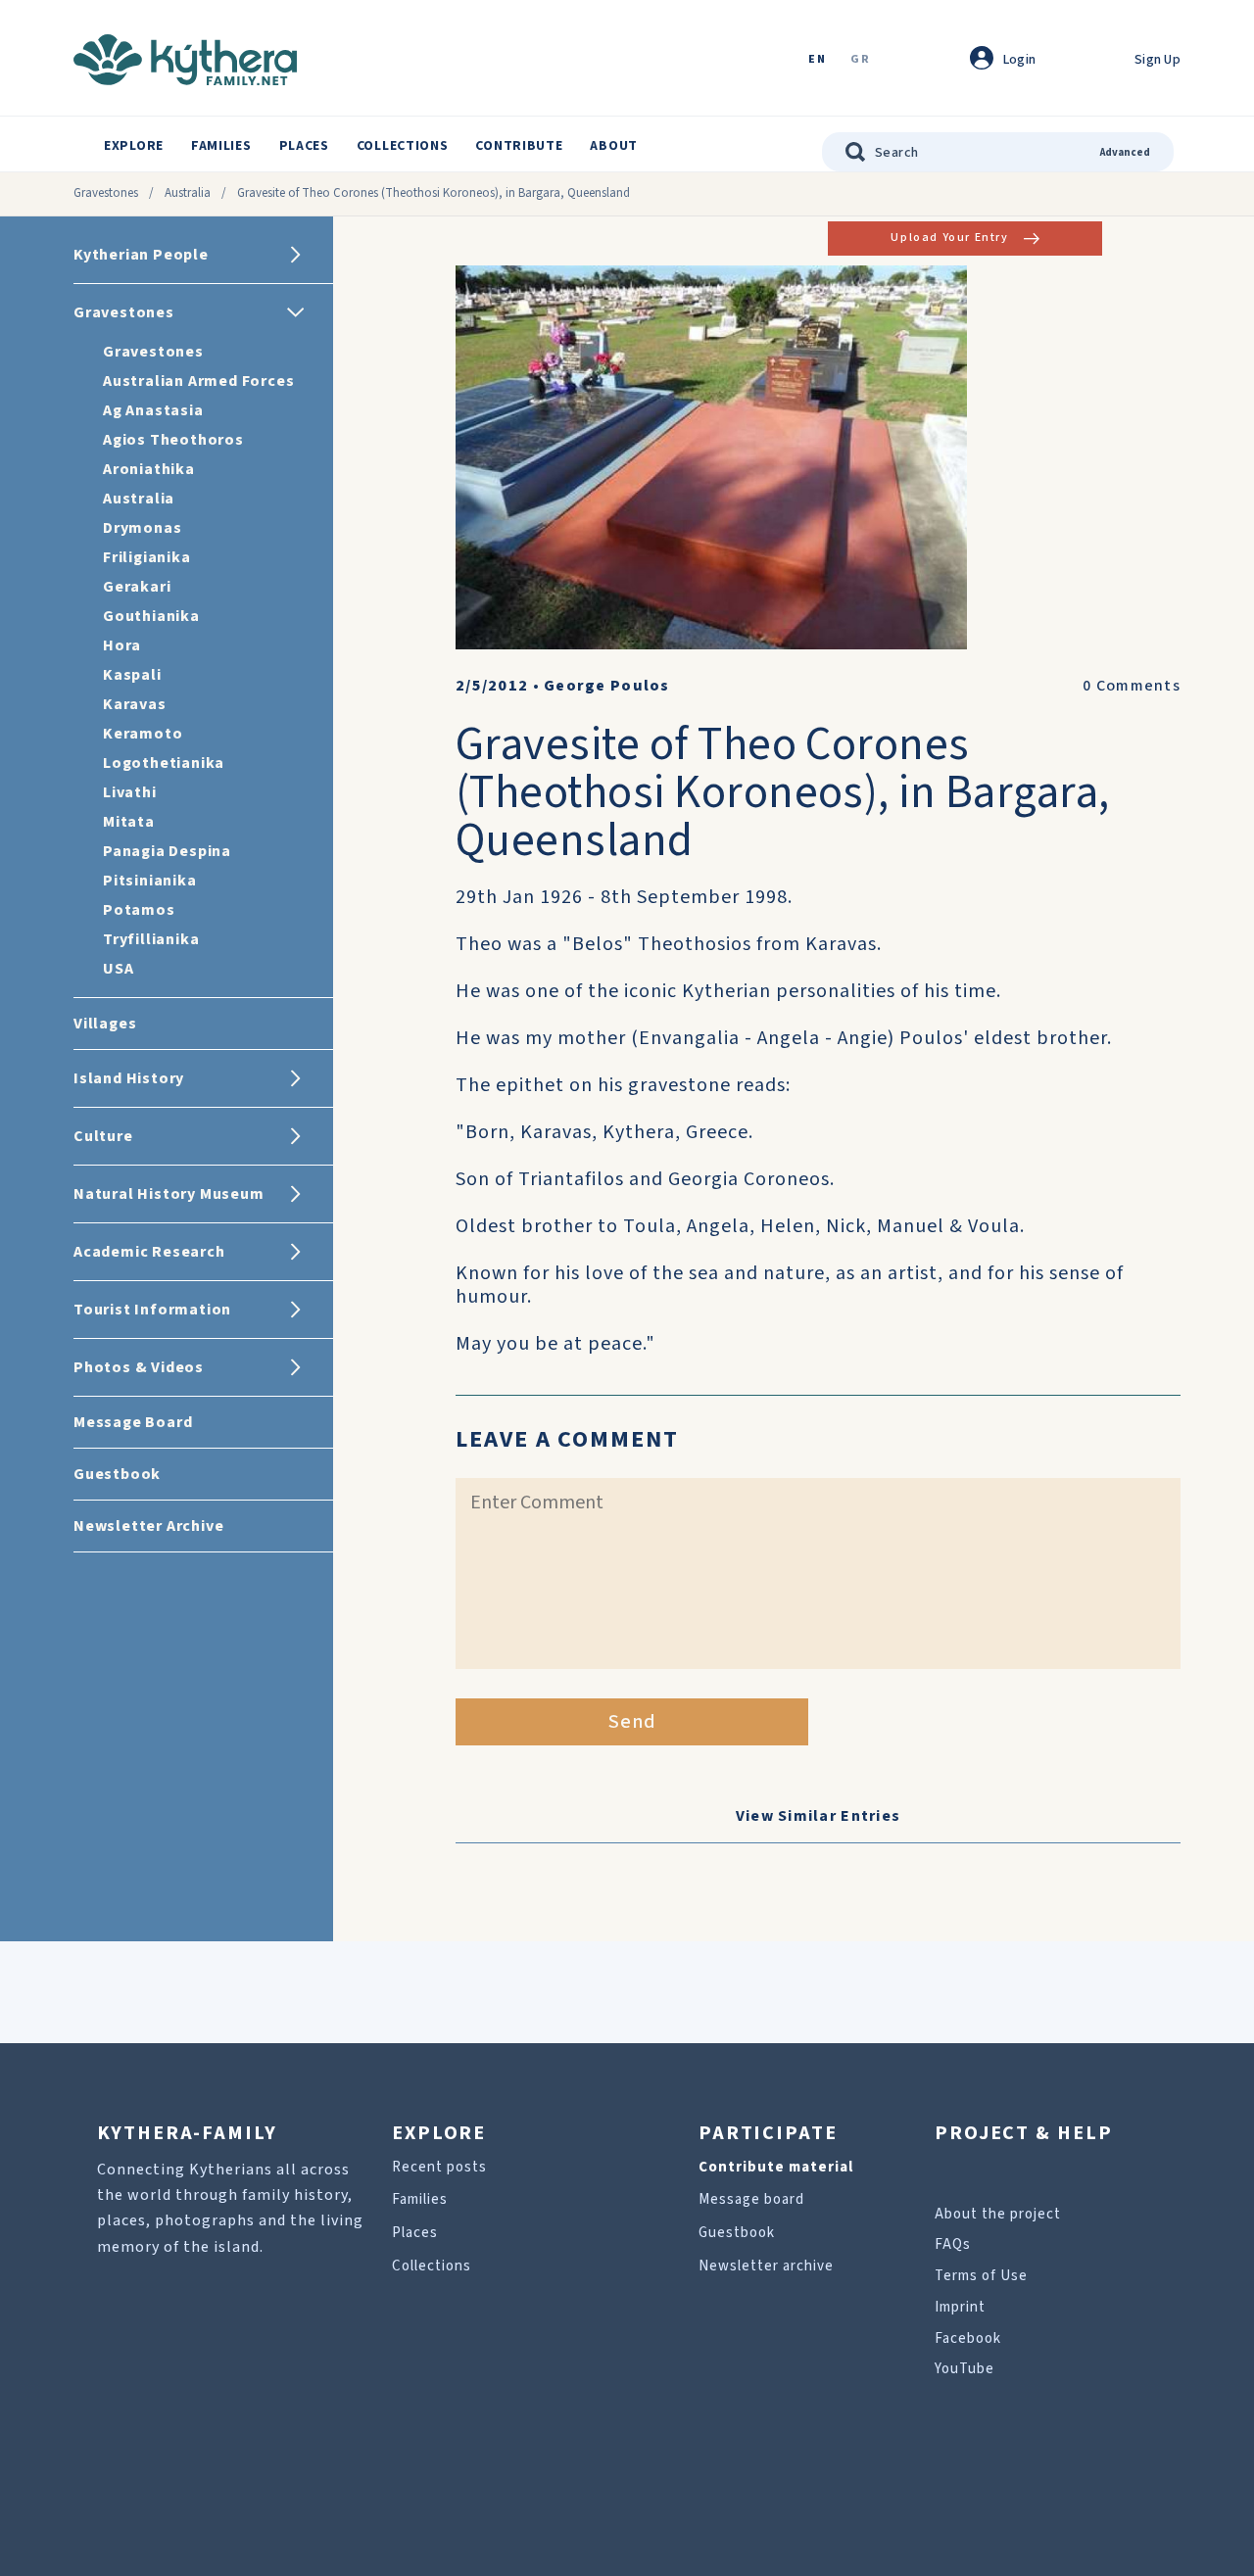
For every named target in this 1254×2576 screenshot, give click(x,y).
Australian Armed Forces (198, 381)
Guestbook (737, 2233)
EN (817, 60)
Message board (751, 2199)
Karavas (135, 704)
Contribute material (776, 2167)
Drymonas (142, 528)
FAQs (953, 2244)
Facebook (968, 2338)
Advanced (1125, 152)
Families (221, 146)
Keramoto (143, 734)
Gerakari (137, 587)
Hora (122, 645)
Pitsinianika (150, 881)
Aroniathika (149, 469)
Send (632, 1722)
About (614, 146)
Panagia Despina (167, 851)
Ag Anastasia (153, 410)
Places (304, 146)
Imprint (960, 2307)
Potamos (139, 910)
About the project (998, 2214)
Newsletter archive (766, 2266)
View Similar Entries (819, 1816)
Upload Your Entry (949, 238)
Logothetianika (164, 763)
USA (118, 969)
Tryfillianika (151, 939)
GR (860, 60)
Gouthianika (151, 616)
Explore (134, 146)
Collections (403, 146)
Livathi (130, 792)
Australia (188, 193)
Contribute (519, 146)
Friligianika (147, 557)
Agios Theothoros (173, 440)
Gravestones (106, 193)
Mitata (129, 822)
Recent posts (439, 2167)
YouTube (965, 2369)
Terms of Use (981, 2276)
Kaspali (132, 675)
